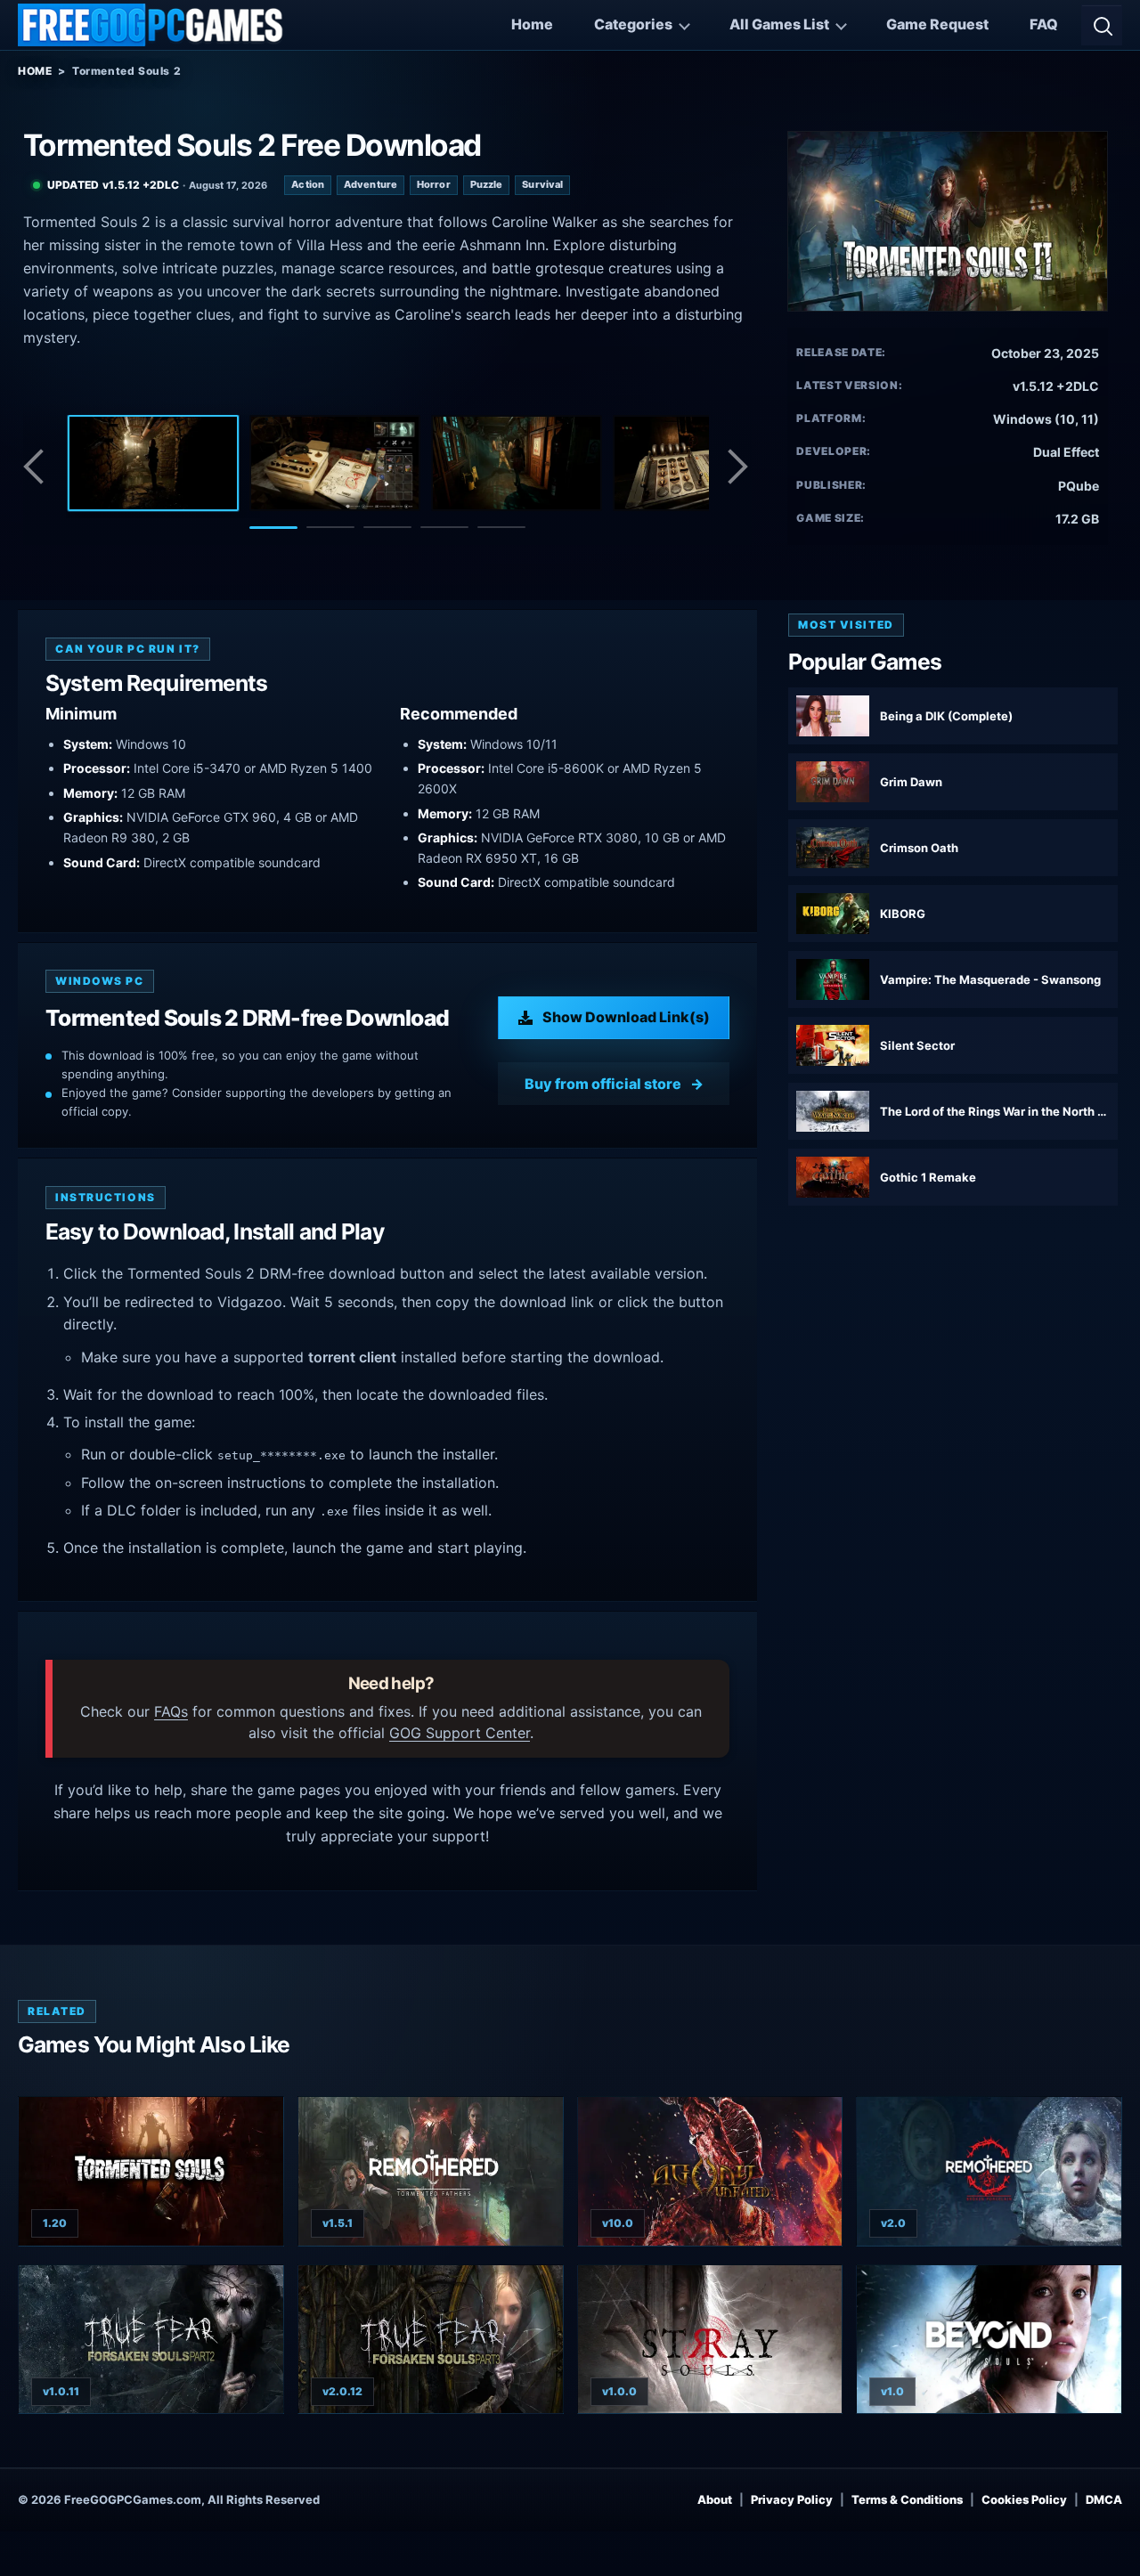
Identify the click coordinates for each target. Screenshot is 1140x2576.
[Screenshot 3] (517, 463)
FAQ (1044, 24)
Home (532, 24)
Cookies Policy (1024, 2499)
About (715, 2499)
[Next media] (737, 467)
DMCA (1104, 2499)
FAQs (171, 1711)
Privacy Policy (792, 2499)
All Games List (779, 24)
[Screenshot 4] (698, 463)
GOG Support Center (460, 1733)
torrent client (352, 1357)
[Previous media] (38, 467)
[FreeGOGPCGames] (151, 25)
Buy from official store (603, 1084)
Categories (633, 24)
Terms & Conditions (907, 2499)
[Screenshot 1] (153, 463)
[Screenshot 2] (335, 463)
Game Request (937, 24)
